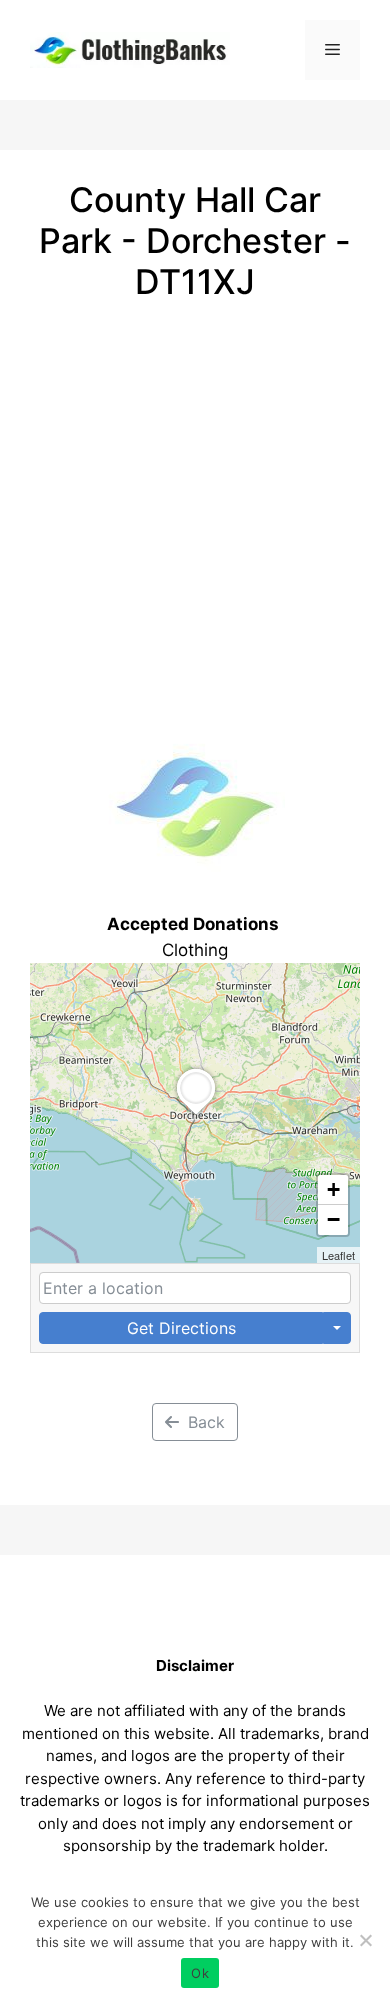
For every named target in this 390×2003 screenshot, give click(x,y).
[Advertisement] (195, 507)
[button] (196, 1114)
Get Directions (181, 1328)
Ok (200, 1973)
